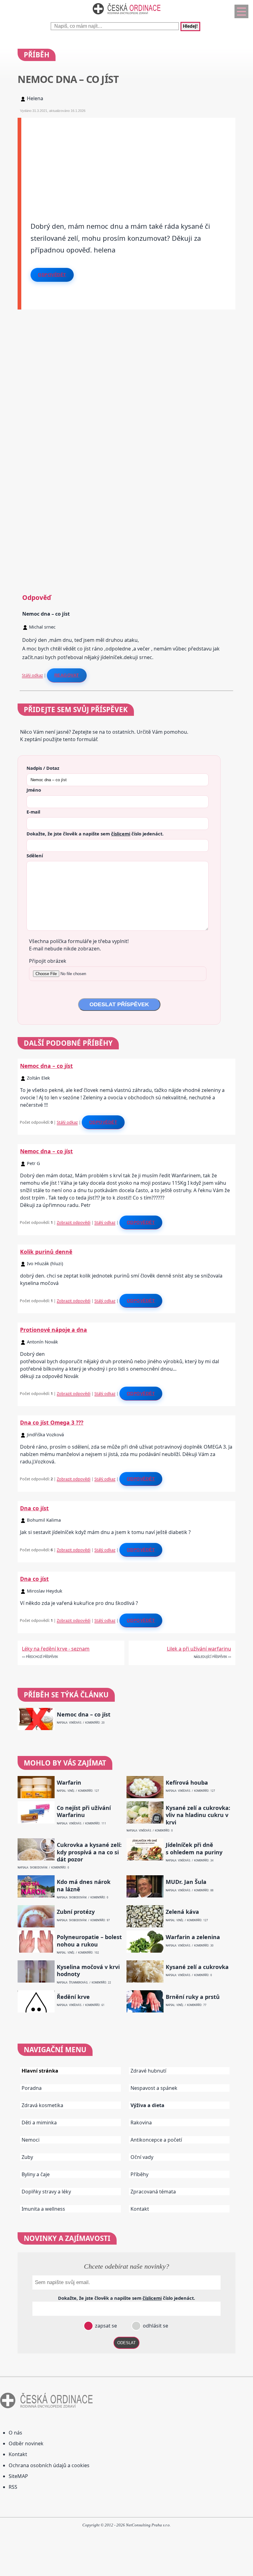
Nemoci (31, 2140)
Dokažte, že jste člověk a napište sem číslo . (95, 834)
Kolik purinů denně (46, 1252)
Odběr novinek (26, 2443)
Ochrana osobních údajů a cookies (49, 2465)
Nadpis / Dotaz (43, 768)
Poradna (32, 2088)
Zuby (27, 2157)
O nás (15, 2433)
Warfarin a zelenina (193, 1937)
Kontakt (140, 2209)
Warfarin (69, 1783)
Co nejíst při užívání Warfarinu (84, 1811)
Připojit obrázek (48, 961)
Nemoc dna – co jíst (46, 1066)
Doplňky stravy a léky (46, 2192)
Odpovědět (52, 275)
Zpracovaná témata (153, 2192)
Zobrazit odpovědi (74, 1222)
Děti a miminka (39, 2123)
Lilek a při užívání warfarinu (199, 1649)
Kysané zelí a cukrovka (197, 1967)
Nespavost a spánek (154, 2088)
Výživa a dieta (147, 2105)
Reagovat (67, 675)
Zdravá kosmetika (42, 2105)
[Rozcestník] (241, 11)
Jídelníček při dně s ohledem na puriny (194, 1848)
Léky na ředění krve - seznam (56, 1649)
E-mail (33, 812)
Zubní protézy (76, 1912)
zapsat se (105, 2326)
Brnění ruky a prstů (193, 1997)
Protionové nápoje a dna (54, 1330)
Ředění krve (73, 1997)
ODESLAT (126, 2343)
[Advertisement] (128, 161)
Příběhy (139, 2174)
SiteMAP (18, 2476)
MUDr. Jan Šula (186, 1882)
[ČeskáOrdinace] (126, 16)
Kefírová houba (187, 1783)
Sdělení (35, 855)
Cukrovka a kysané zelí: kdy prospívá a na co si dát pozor (89, 1852)
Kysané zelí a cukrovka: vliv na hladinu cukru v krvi (198, 1815)
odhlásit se (155, 2326)
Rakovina (141, 2123)
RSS (13, 2487)
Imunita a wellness (43, 2209)
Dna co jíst (34, 1508)
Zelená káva (182, 1912)
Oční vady (142, 2157)
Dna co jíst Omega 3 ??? (52, 1422)
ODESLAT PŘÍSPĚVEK (119, 1004)
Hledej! (190, 27)
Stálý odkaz (32, 675)
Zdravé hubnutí (148, 2071)
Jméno (34, 790)
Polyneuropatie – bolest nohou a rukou (89, 1941)
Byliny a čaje (36, 2174)
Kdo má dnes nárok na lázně (84, 1885)
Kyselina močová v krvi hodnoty (88, 1971)
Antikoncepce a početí (156, 2140)
